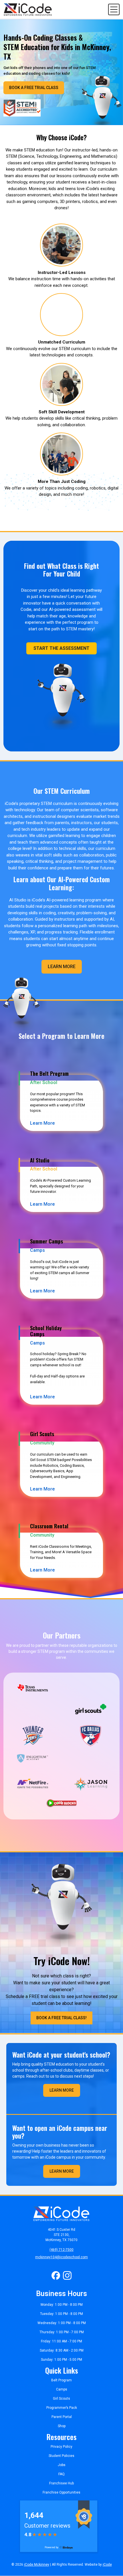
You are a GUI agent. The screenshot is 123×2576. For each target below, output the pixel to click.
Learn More (62, 967)
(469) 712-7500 (61, 2250)
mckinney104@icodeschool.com (61, 2257)
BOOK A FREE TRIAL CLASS (34, 88)
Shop (62, 2426)
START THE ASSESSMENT (61, 648)
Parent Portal (62, 2417)
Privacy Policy (61, 2447)
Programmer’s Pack (62, 2408)
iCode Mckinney (37, 2565)
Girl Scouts (61, 2399)
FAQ (61, 2474)
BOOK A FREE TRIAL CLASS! (61, 2018)
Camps (62, 2389)
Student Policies (61, 2456)
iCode (107, 2565)
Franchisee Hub (61, 2483)
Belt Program (61, 2380)
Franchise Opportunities (61, 2492)
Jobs (62, 2465)
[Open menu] (114, 9)
